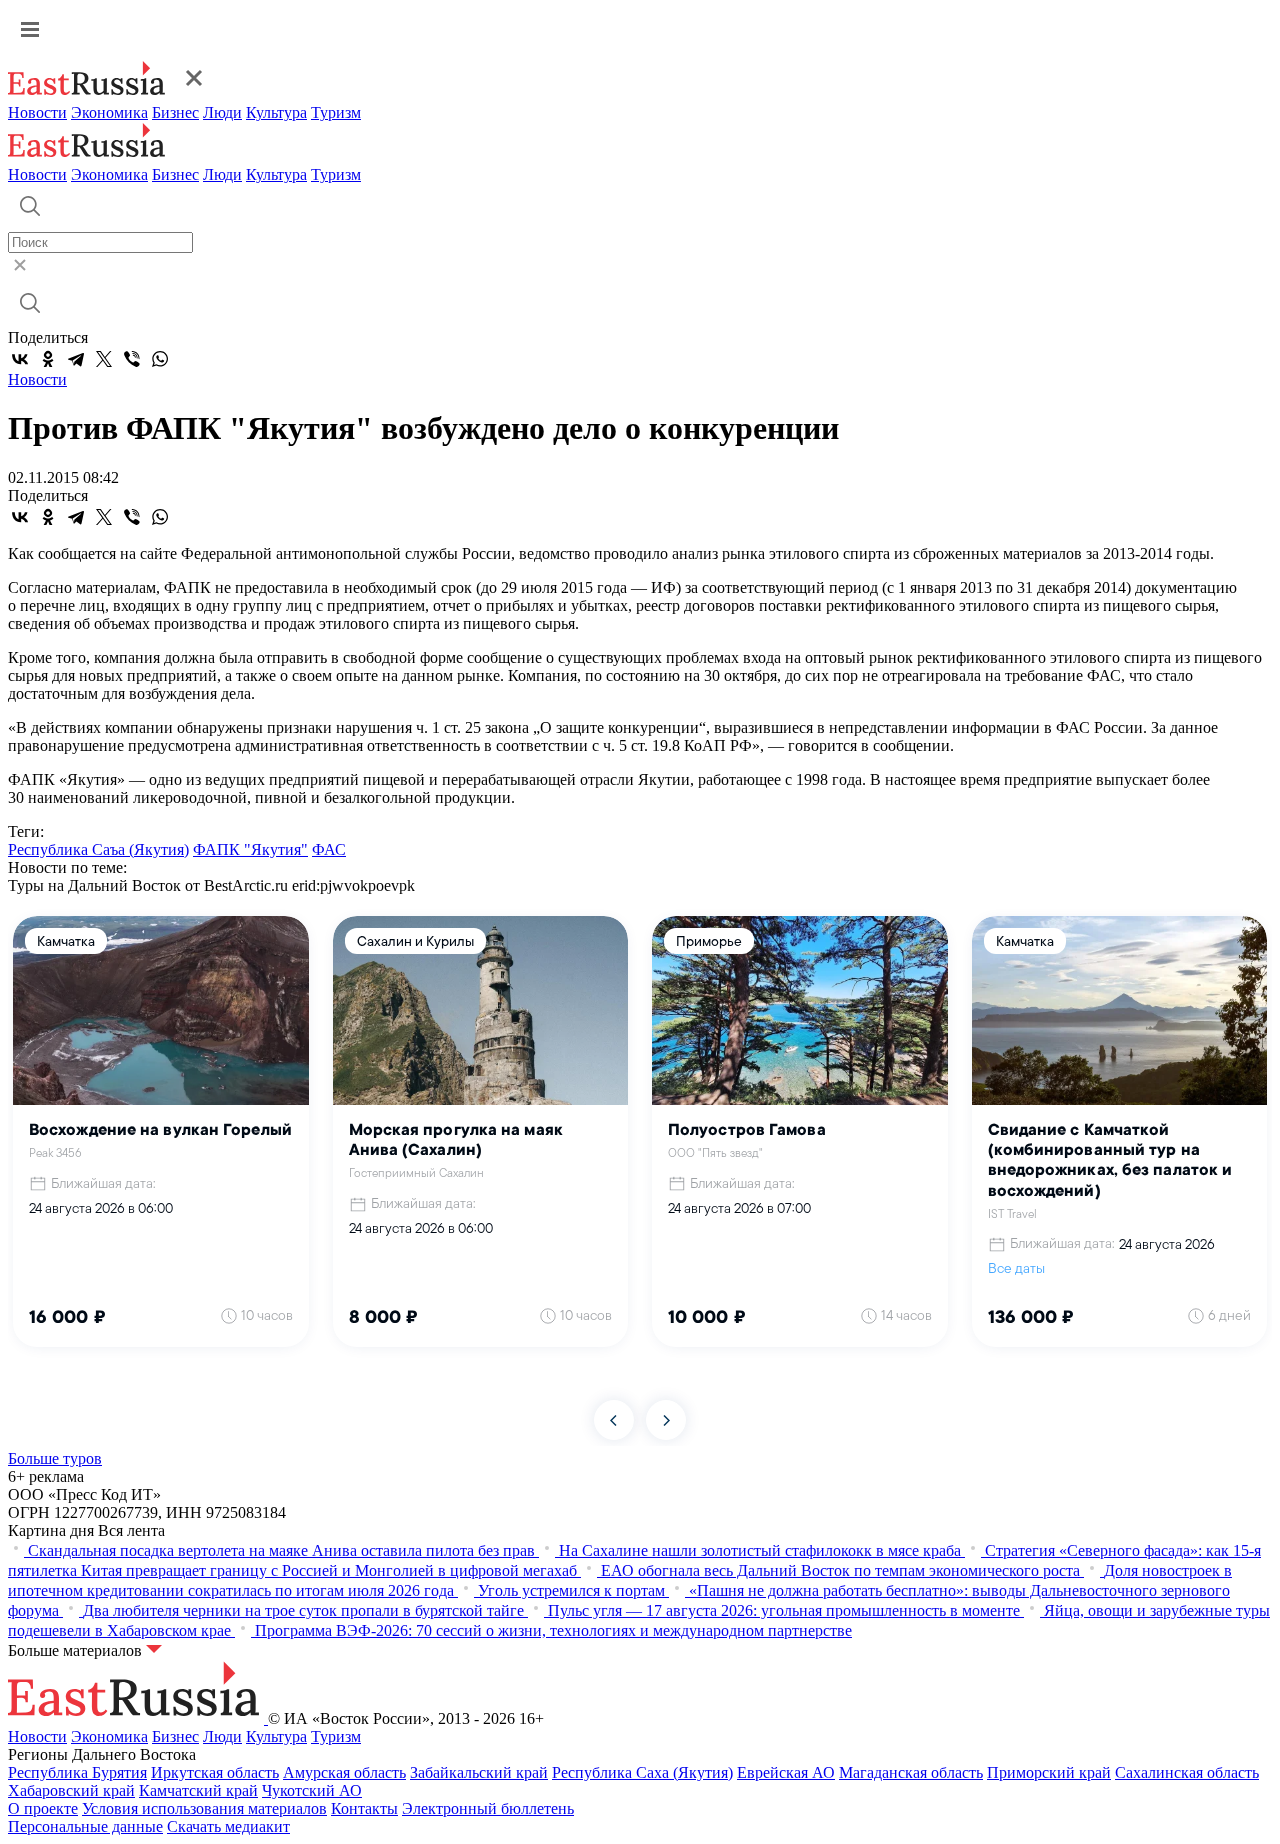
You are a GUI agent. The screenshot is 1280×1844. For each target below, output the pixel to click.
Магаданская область (911, 1772)
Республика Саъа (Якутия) (98, 849)
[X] (104, 359)
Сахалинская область (1187, 1772)
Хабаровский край (71, 1790)
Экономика (109, 112)
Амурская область (344, 1772)
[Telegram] (76, 359)
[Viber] (132, 359)
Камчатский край (198, 1790)
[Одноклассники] (48, 359)
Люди (222, 112)
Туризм (336, 112)
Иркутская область (215, 1772)
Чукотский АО (312, 1790)
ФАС (329, 849)
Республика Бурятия (77, 1772)
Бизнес (175, 112)
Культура (276, 112)
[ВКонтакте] (20, 359)
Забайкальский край (479, 1772)
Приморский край (1049, 1772)
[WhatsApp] (160, 359)
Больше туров (55, 1458)
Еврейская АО (786, 1772)
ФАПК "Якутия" (250, 849)
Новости (37, 112)
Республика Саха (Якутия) (642, 1772)
